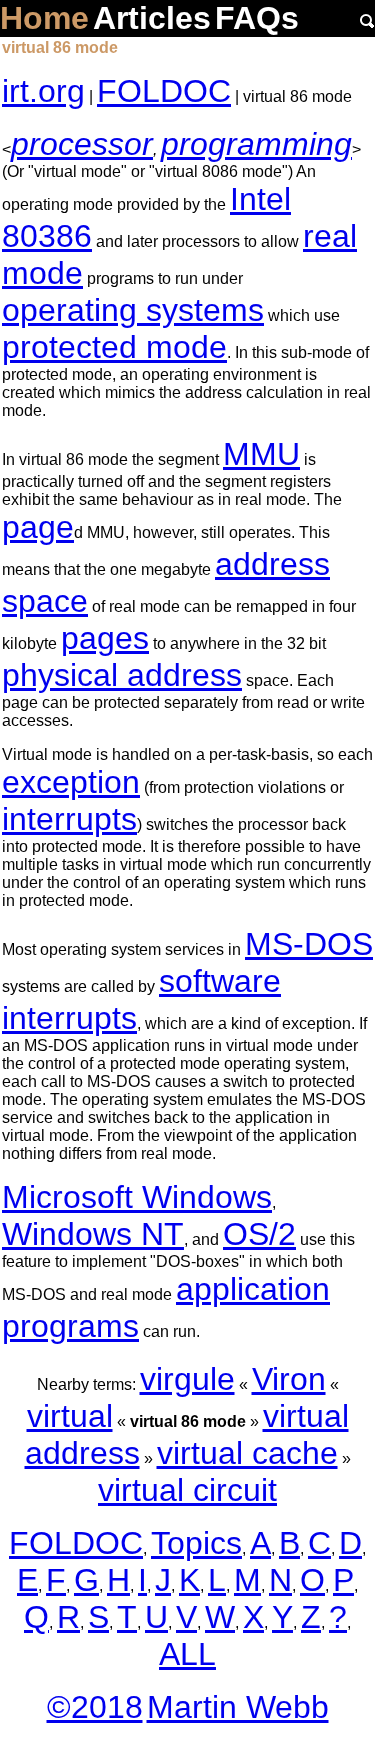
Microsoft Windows (137, 1197)
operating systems (133, 310)
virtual (70, 1416)
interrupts (69, 819)
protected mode (114, 347)
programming (256, 144)
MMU (261, 454)
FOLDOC (164, 91)
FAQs (257, 18)
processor (82, 144)
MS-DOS (309, 944)
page (38, 527)
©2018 (95, 1707)
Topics (196, 1543)
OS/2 (259, 1234)
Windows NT (93, 1234)
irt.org (43, 91)
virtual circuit (187, 1490)
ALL (187, 1654)
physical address (122, 675)
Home (44, 18)
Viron (289, 1379)
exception (71, 782)
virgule (187, 1379)
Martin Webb (238, 1707)
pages (105, 638)
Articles (152, 18)
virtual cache (247, 1453)
